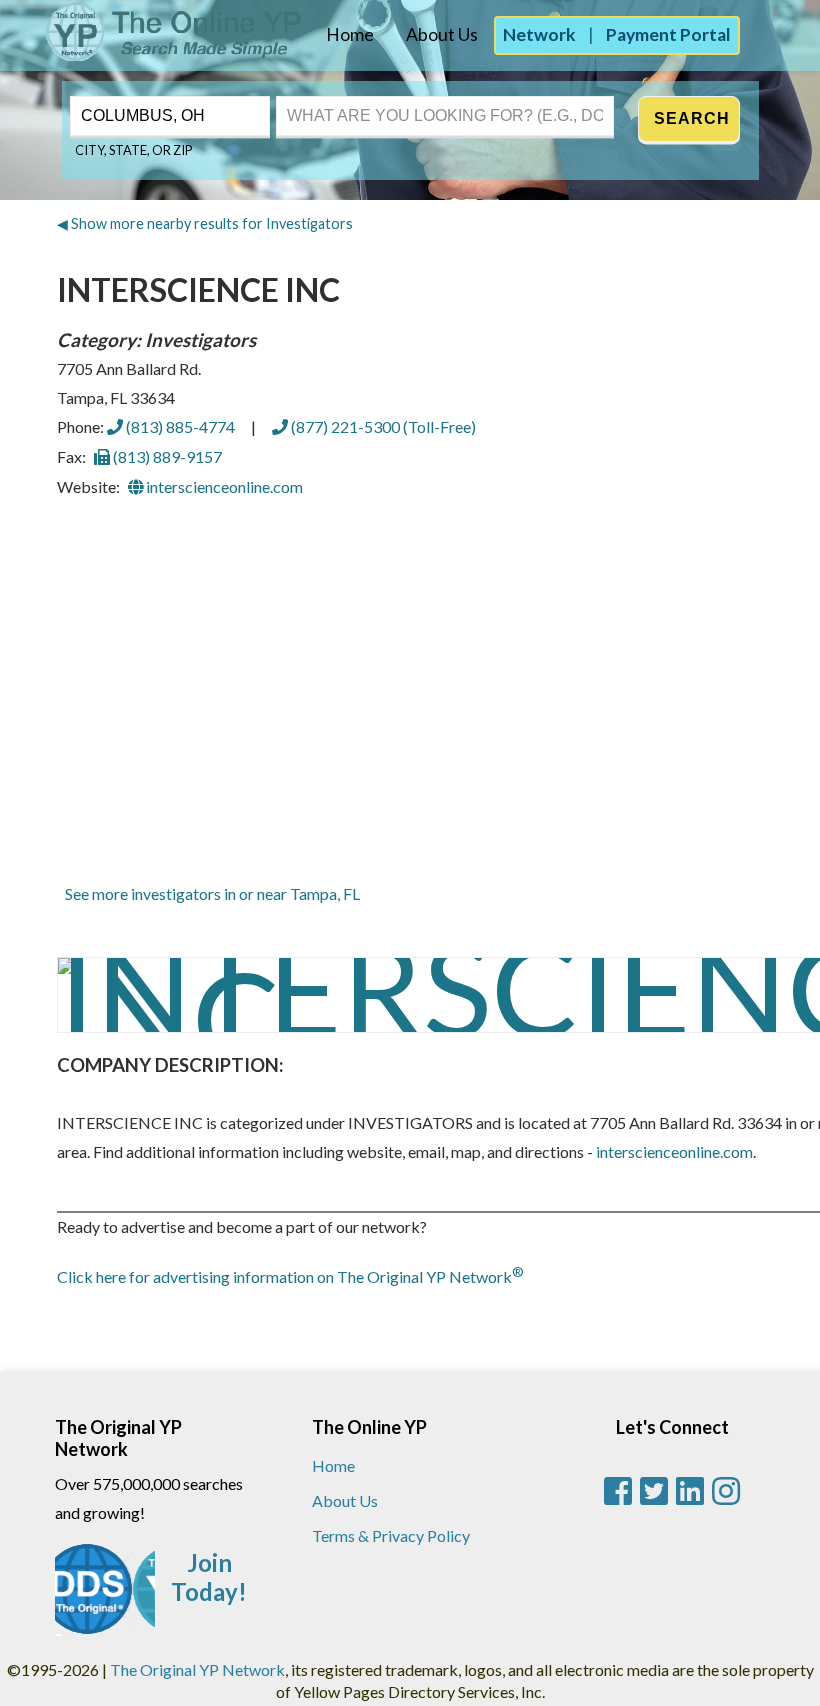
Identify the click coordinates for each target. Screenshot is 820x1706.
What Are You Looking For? (359, 94)
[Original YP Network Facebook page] (618, 1491)
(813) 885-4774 (179, 426)
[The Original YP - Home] (152, 55)
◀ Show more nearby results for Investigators (205, 223)
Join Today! (209, 1577)
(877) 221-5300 (382, 426)
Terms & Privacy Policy (391, 1535)
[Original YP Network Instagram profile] (726, 1491)
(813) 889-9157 (166, 456)
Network (539, 34)
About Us (442, 34)
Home (350, 34)
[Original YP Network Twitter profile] (654, 1491)
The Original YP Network (197, 1669)
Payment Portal (668, 34)
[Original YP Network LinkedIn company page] (690, 1491)
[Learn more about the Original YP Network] (105, 1599)
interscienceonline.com (223, 486)
